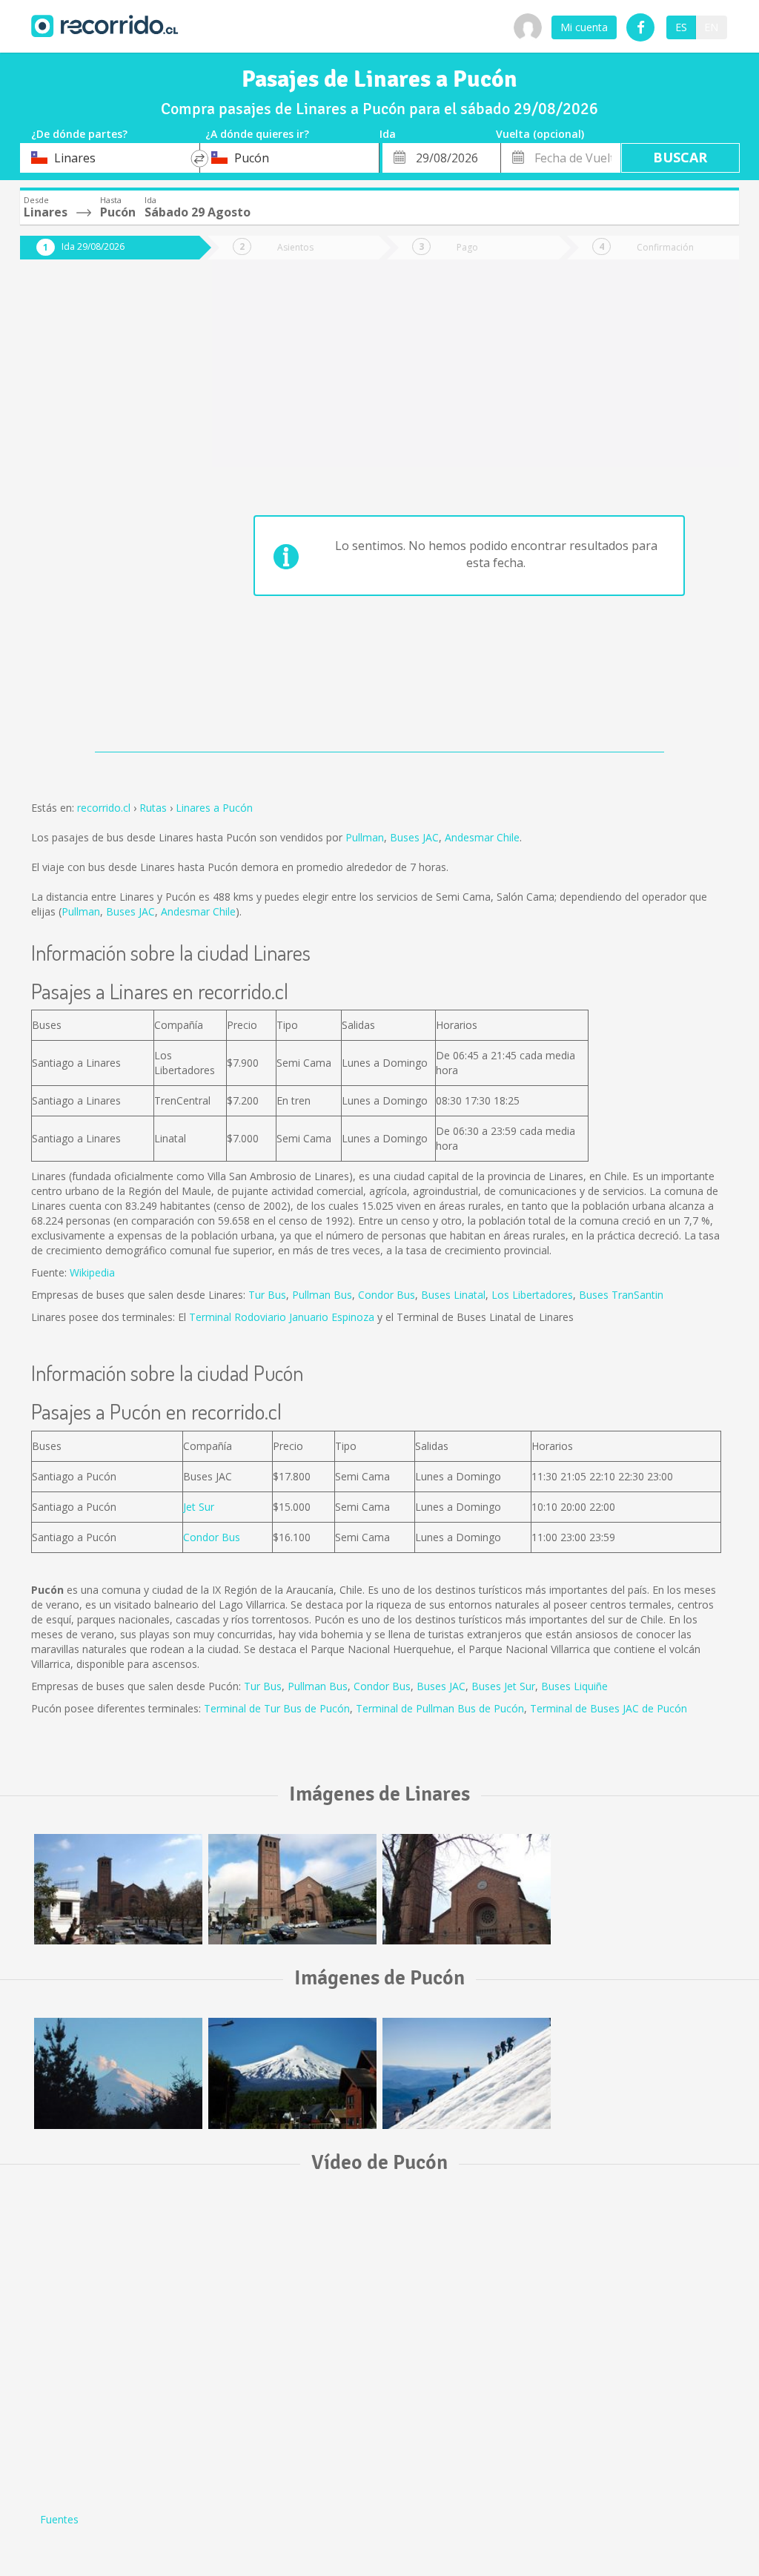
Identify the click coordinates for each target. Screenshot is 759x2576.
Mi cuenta (584, 27)
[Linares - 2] (292, 1890)
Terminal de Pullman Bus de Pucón (440, 1708)
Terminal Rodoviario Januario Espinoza (282, 1317)
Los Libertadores (532, 1295)
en (711, 27)
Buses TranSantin (621, 1295)
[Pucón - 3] (118, 2073)
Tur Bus (267, 1295)
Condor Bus (387, 1295)
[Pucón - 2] (292, 2073)
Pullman (365, 837)
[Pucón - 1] (467, 2073)
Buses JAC (414, 837)
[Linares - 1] (467, 1890)
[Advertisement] (99, 513)
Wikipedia (92, 1272)
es (681, 27)
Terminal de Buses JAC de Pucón (609, 1708)
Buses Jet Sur (503, 1686)
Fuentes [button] (59, 2519)
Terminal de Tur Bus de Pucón (277, 1708)
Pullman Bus (322, 1295)
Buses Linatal (453, 1295)
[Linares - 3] (118, 1890)
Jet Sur (199, 1507)
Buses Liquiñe (574, 1686)
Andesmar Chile (482, 837)
